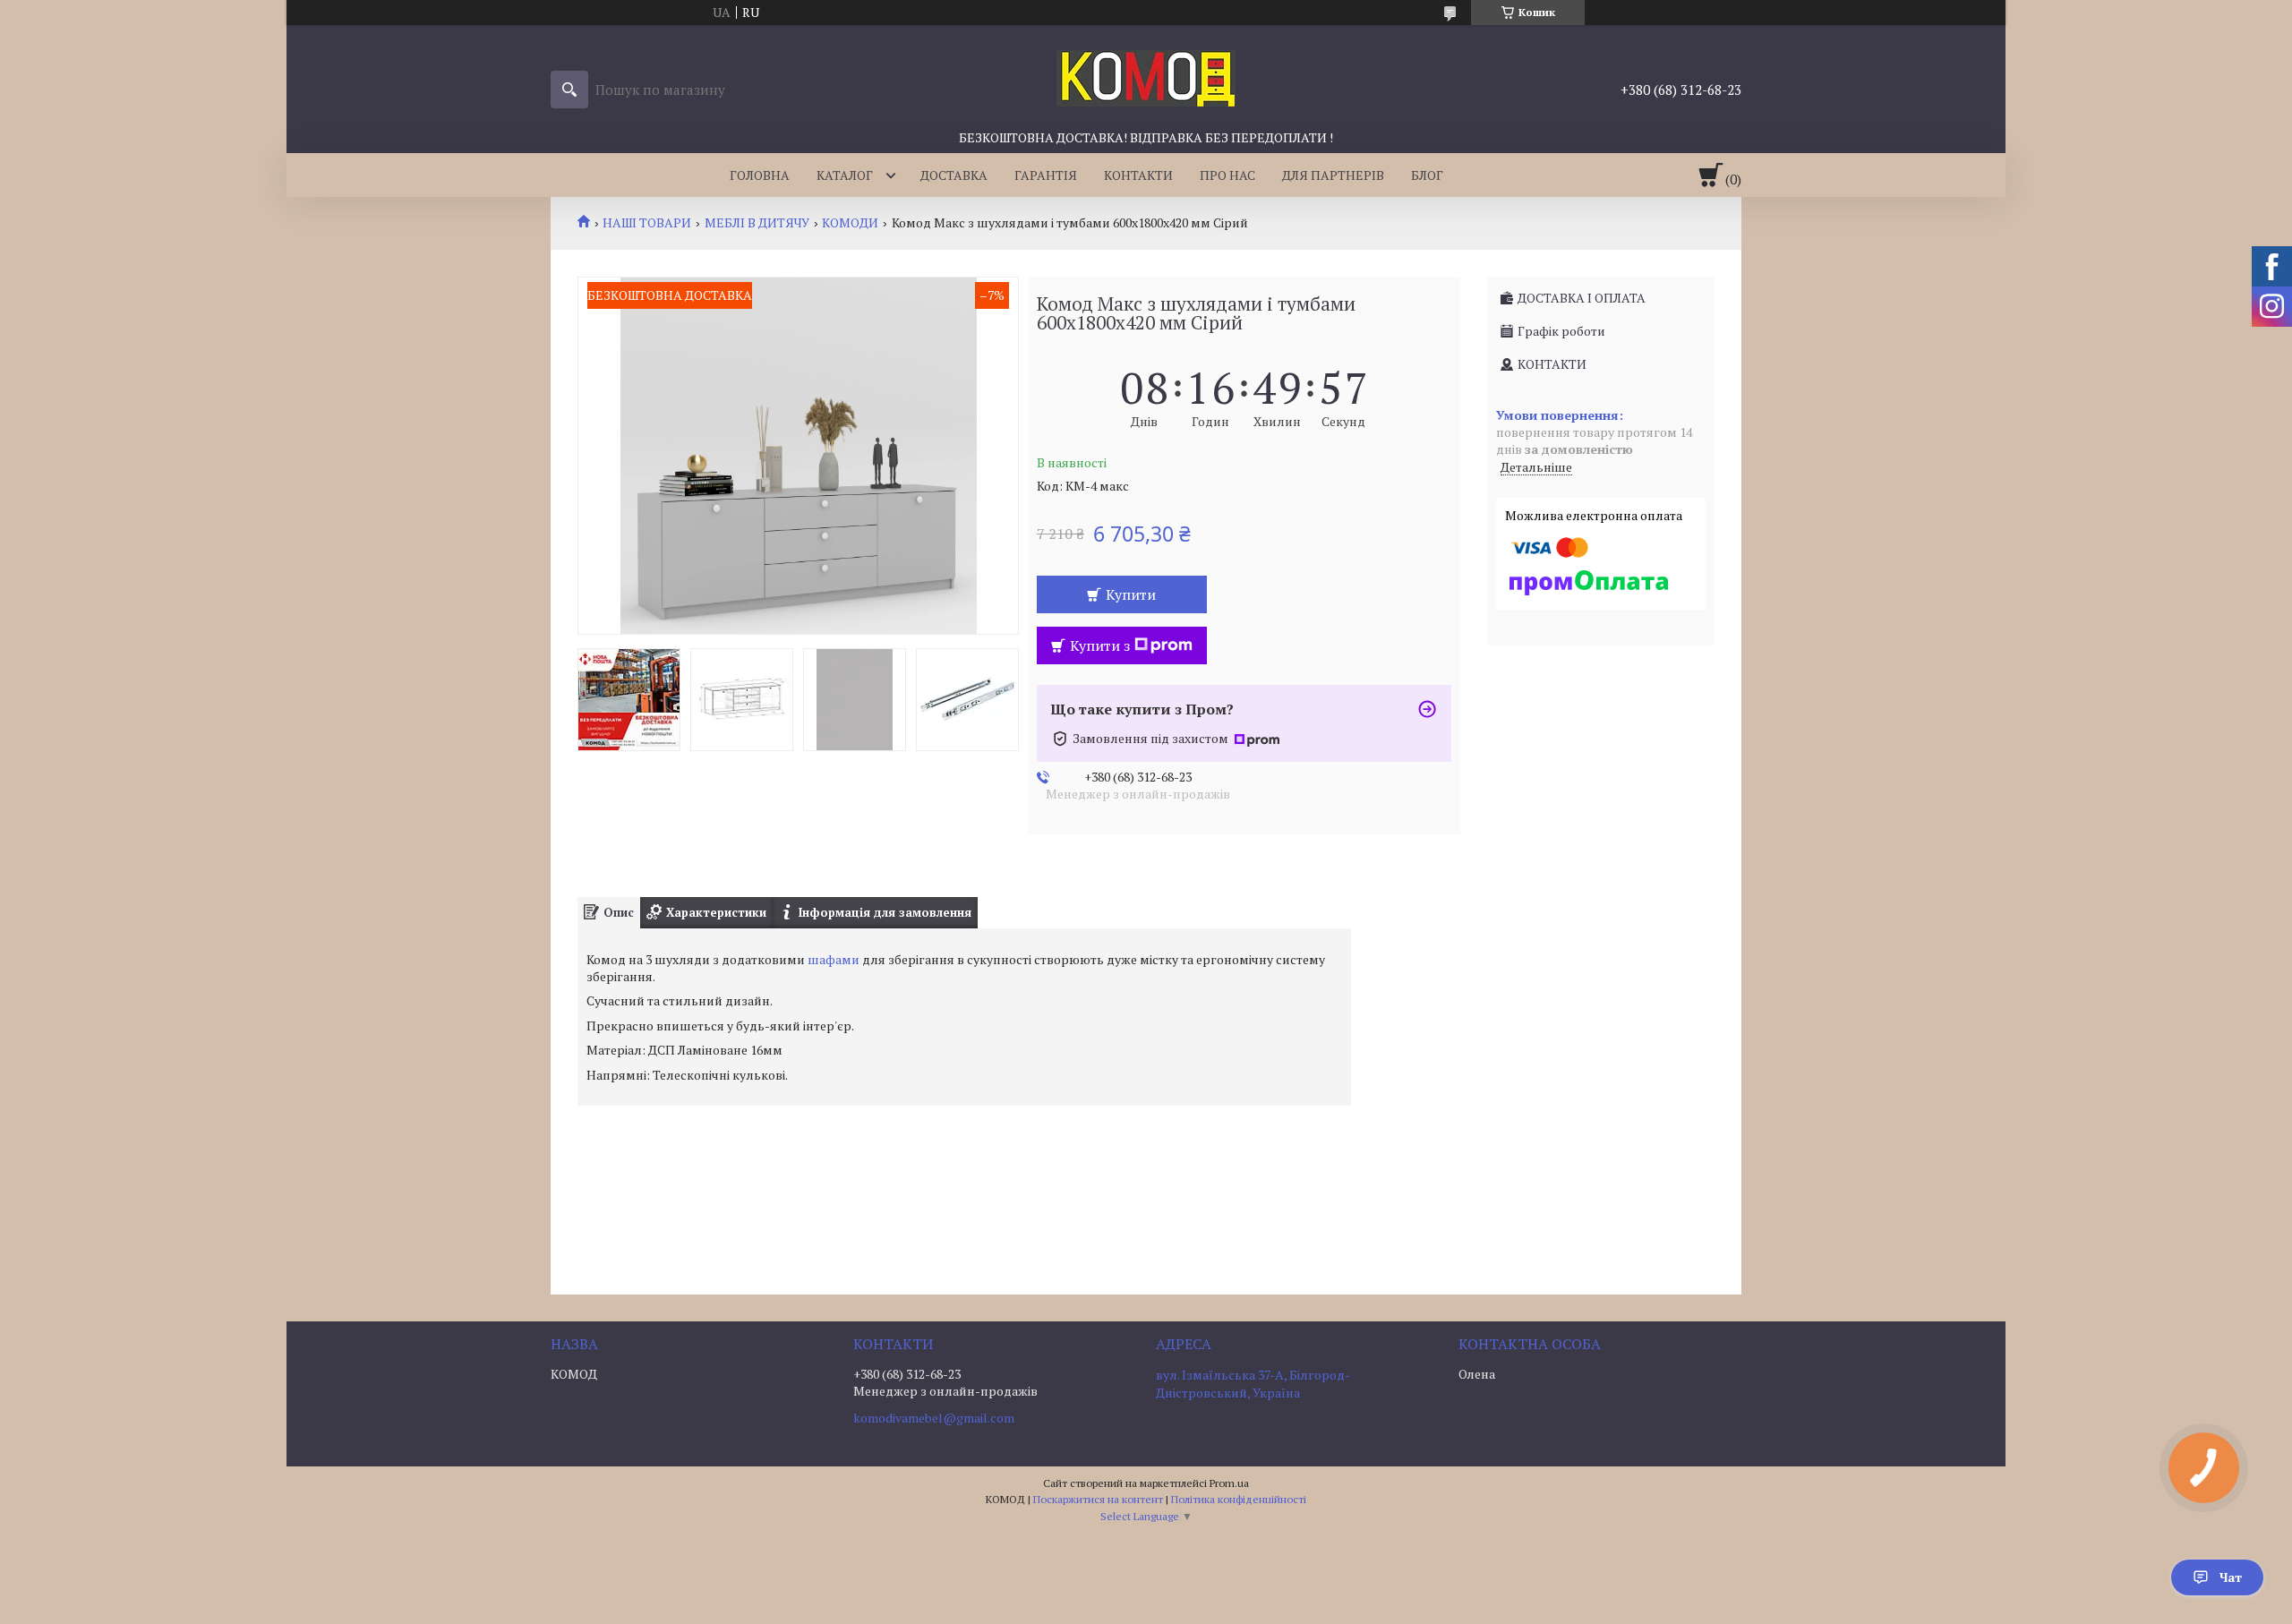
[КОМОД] (1146, 77)
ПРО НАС (1227, 175)
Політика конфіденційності (1239, 1499)
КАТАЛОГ (845, 175)
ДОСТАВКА (954, 175)
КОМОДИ (850, 223)
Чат (2231, 1577)
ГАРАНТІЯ (1046, 175)
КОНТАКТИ (1138, 175)
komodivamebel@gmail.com (934, 1418)
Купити (1131, 594)
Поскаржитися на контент (1098, 1499)
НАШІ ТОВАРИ (647, 223)
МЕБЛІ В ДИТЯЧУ (757, 223)
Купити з (1100, 645)
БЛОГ (1427, 175)
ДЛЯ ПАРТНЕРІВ (1333, 175)
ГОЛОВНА (760, 175)
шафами (834, 959)
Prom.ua (1229, 1483)
